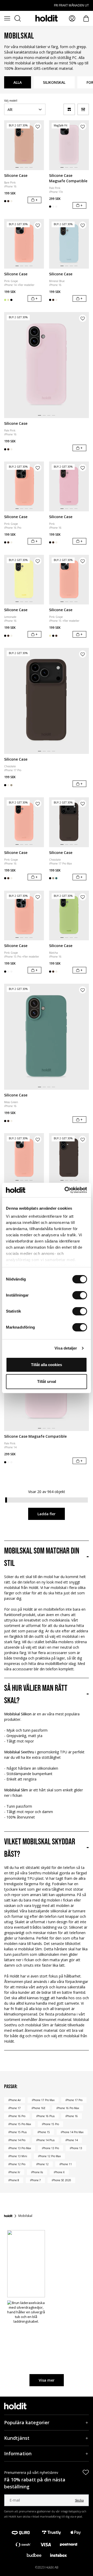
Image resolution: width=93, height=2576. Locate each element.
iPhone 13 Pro (50, 2148)
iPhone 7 (35, 2180)
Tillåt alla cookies (47, 1365)
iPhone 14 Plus (45, 2140)
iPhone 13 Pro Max (20, 2148)
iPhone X (59, 2172)
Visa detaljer (66, 1348)
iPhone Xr (14, 2172)
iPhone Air (15, 2100)
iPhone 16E (38, 2108)
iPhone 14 (72, 2140)
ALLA (18, 82)
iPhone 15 (44, 2132)
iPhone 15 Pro (50, 2124)
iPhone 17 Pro (74, 2100)
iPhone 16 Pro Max (68, 2108)
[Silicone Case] (24, 145)
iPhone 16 (72, 2116)
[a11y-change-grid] (69, 109)
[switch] (80, 1295)
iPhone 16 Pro (17, 2116)
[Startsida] (8, 2216)
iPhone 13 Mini (18, 2156)
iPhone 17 (14, 2108)
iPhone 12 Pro (17, 2164)
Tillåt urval (47, 1381)
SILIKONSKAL (54, 82)
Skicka (79, 2500)
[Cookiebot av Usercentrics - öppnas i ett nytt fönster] (66, 1190)
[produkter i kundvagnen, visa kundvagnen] (86, 18)
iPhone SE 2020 (61, 2180)
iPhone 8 (14, 2180)
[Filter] (83, 109)
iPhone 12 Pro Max (49, 2156)
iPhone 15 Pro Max (20, 2124)
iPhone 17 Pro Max (43, 2100)
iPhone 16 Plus (45, 2116)
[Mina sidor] (72, 18)
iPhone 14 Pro (17, 2140)
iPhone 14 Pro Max (72, 2132)
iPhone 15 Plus (17, 2132)
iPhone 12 (42, 2164)
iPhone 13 (76, 2148)
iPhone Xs (37, 2172)
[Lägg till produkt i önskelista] (38, 126)
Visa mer (47, 2380)
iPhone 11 (66, 2164)
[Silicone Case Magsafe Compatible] (69, 145)
